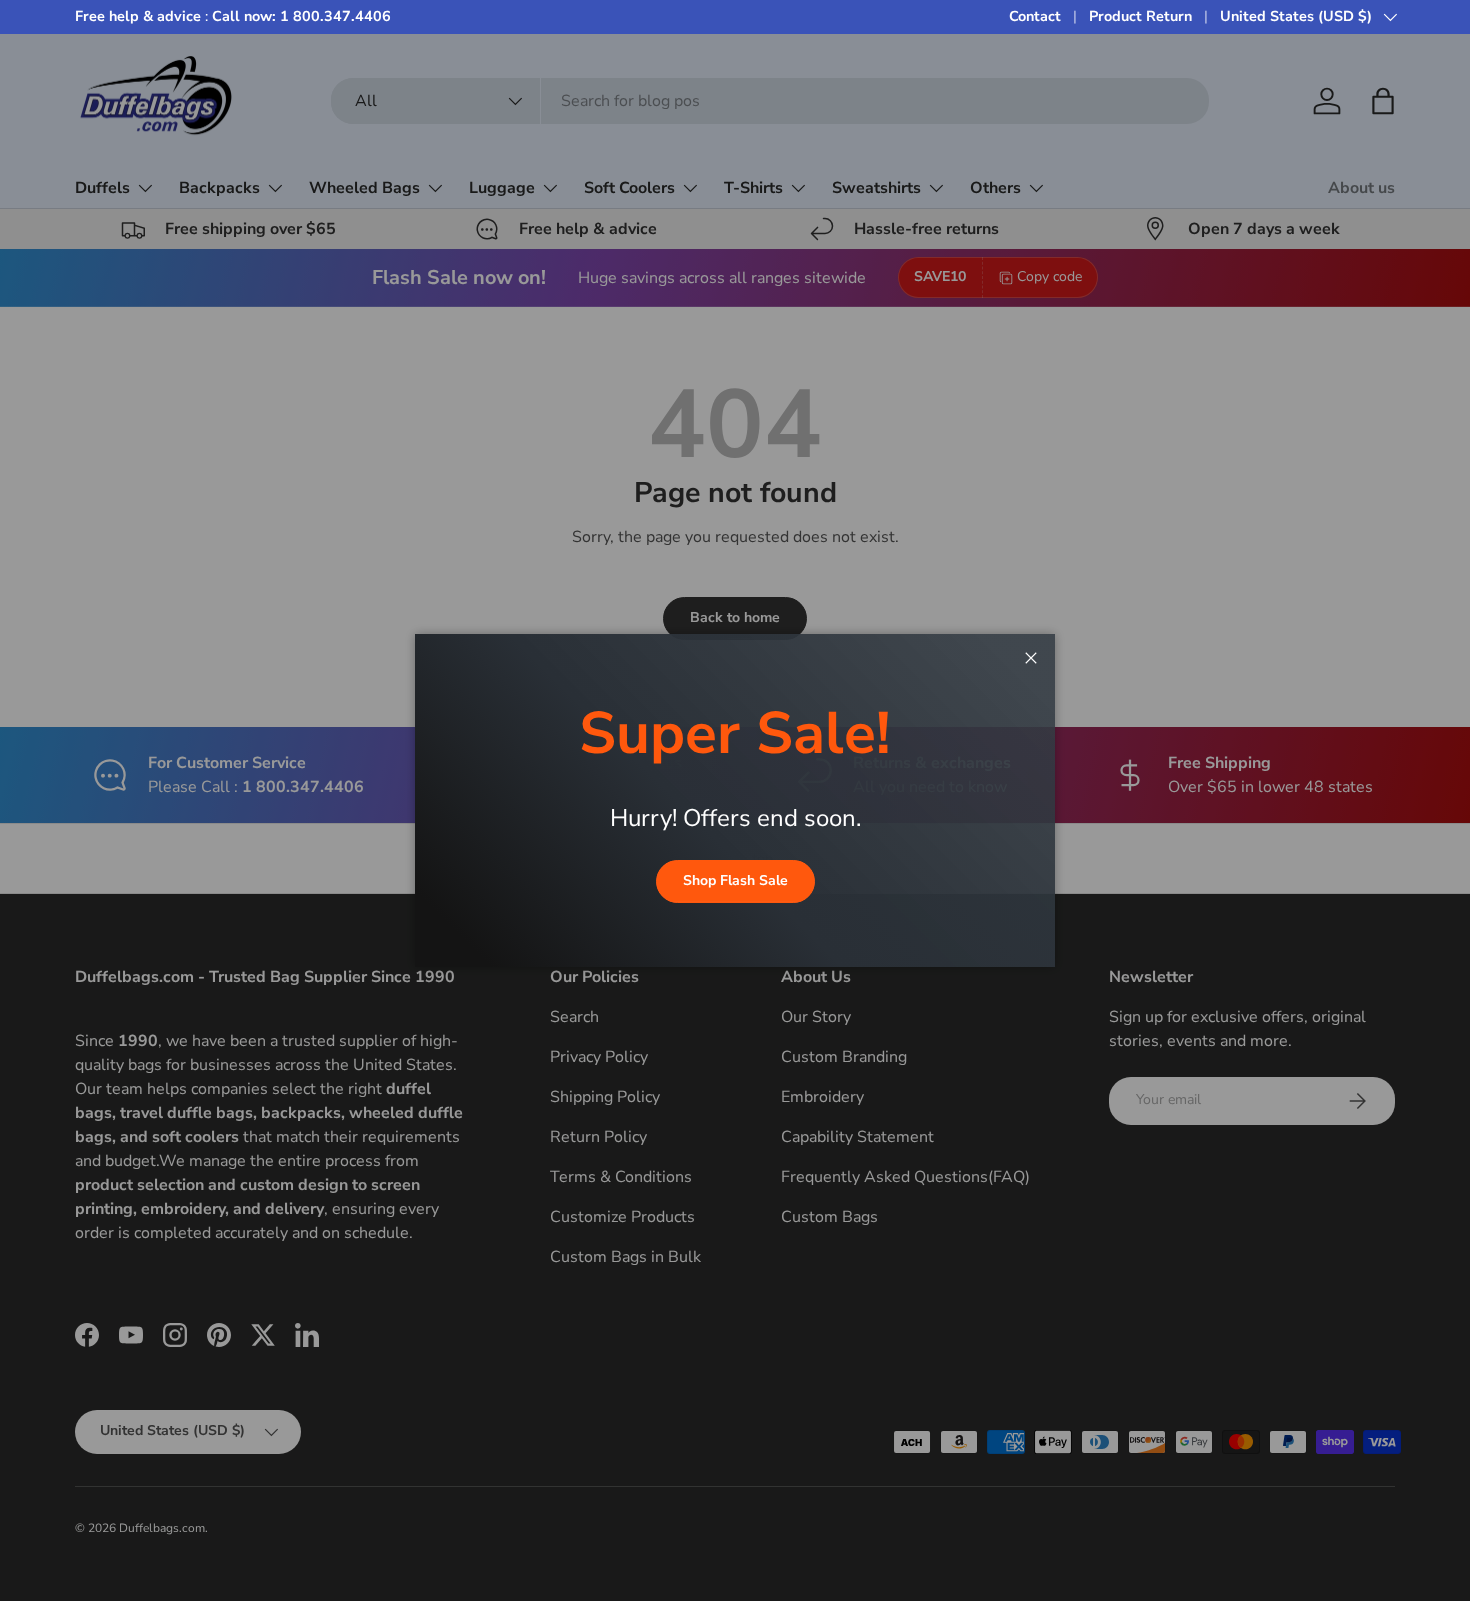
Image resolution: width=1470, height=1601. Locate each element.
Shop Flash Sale (735, 880)
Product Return (1140, 16)
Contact (1035, 16)
